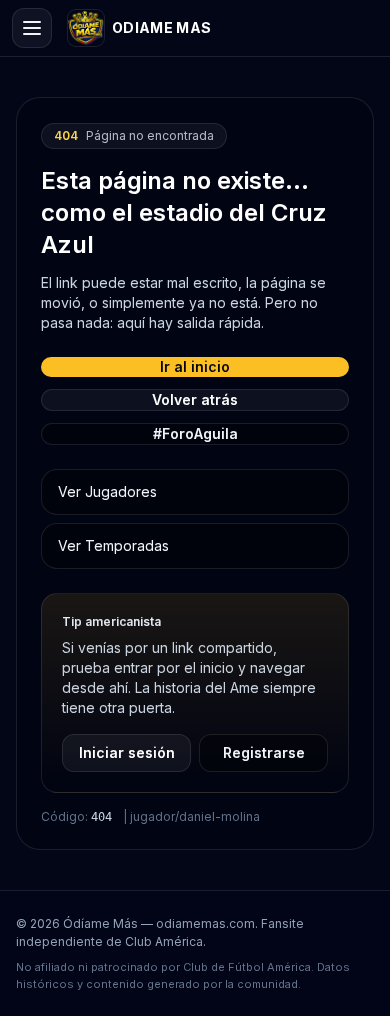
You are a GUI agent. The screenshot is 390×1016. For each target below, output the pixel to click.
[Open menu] (32, 28)
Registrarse (264, 752)
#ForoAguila (195, 433)
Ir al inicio (195, 366)
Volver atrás (195, 399)
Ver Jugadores (107, 491)
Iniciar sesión (127, 752)
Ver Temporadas (113, 545)
